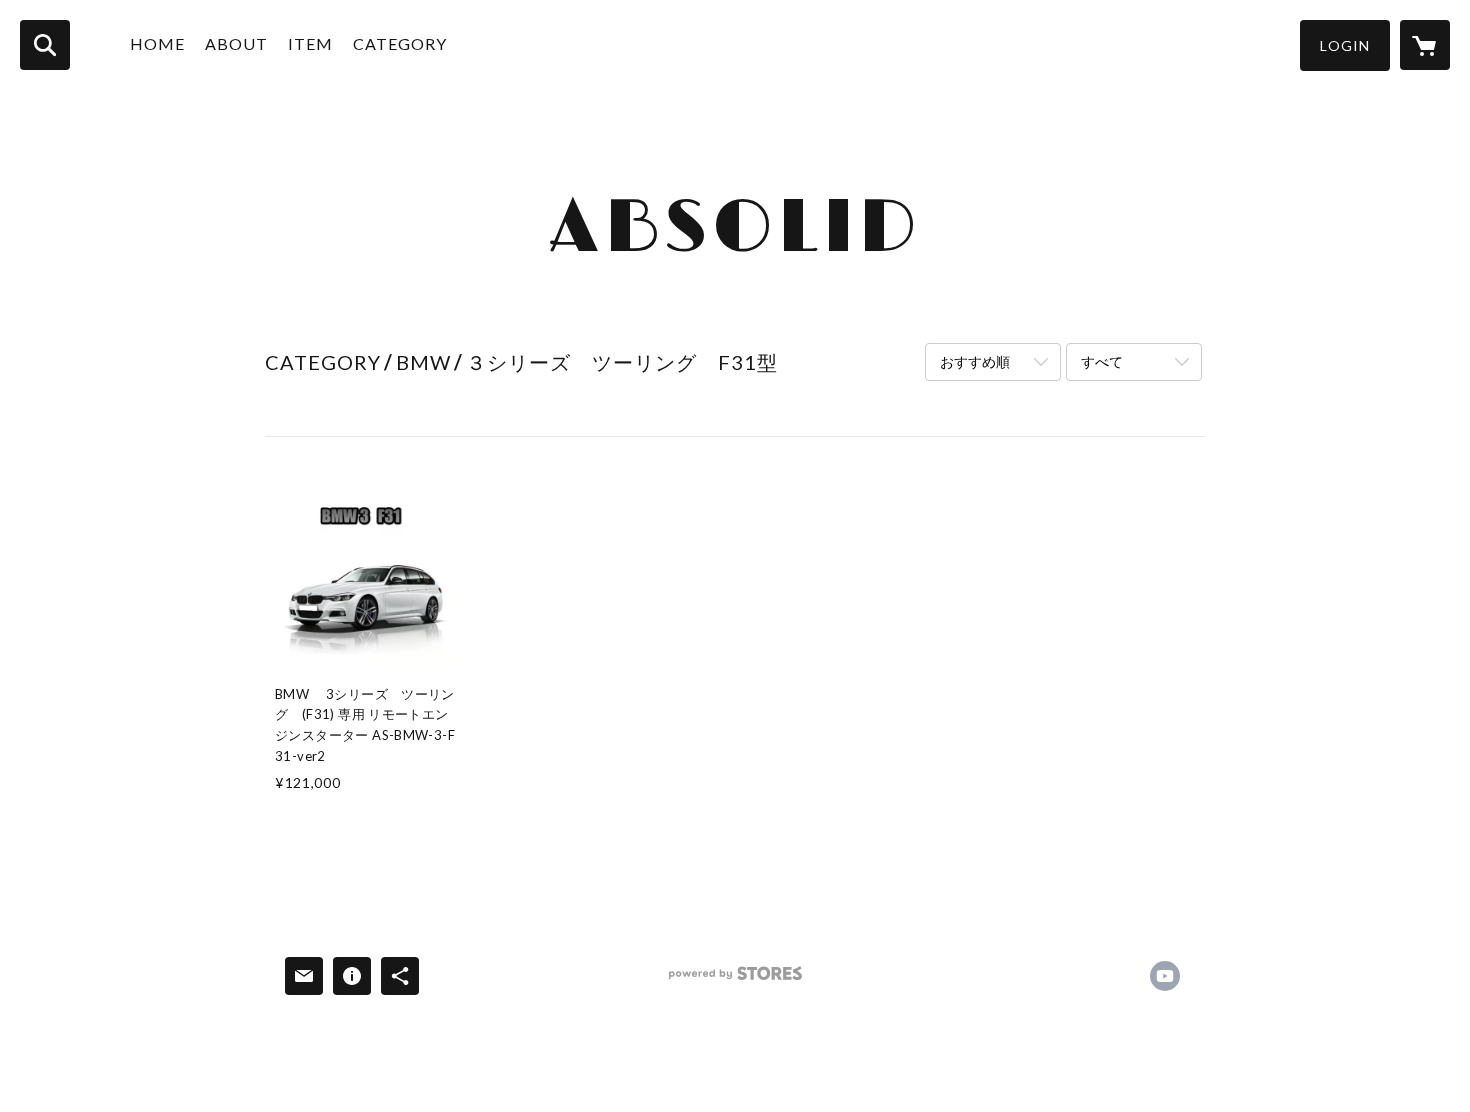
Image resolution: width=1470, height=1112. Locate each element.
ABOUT (236, 43)
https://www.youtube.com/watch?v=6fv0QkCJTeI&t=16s (1165, 976)
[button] (1345, 45)
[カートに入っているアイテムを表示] (1425, 45)
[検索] (45, 45)
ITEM (310, 43)
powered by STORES (735, 980)
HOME (157, 43)
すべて (1102, 361)
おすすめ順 (975, 361)
